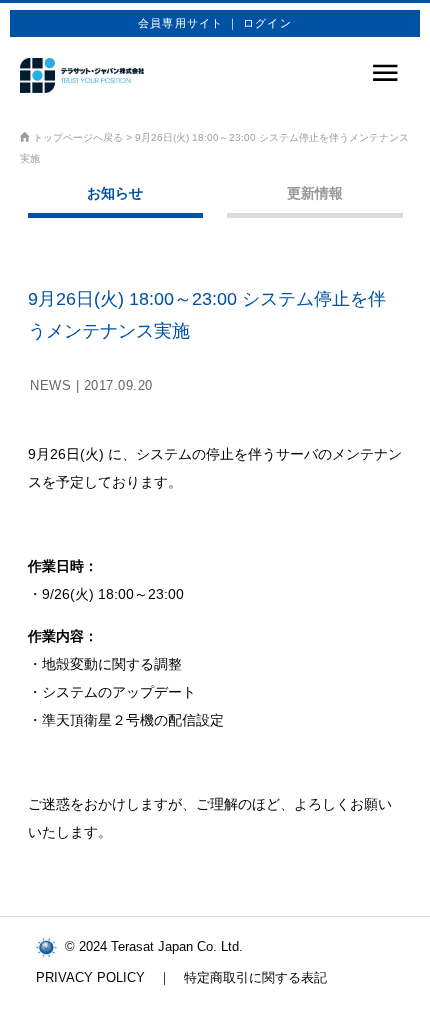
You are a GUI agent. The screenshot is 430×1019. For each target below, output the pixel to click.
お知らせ (115, 193)
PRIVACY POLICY (90, 977)
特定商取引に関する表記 (255, 977)
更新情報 (315, 193)
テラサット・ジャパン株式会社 (82, 75)
